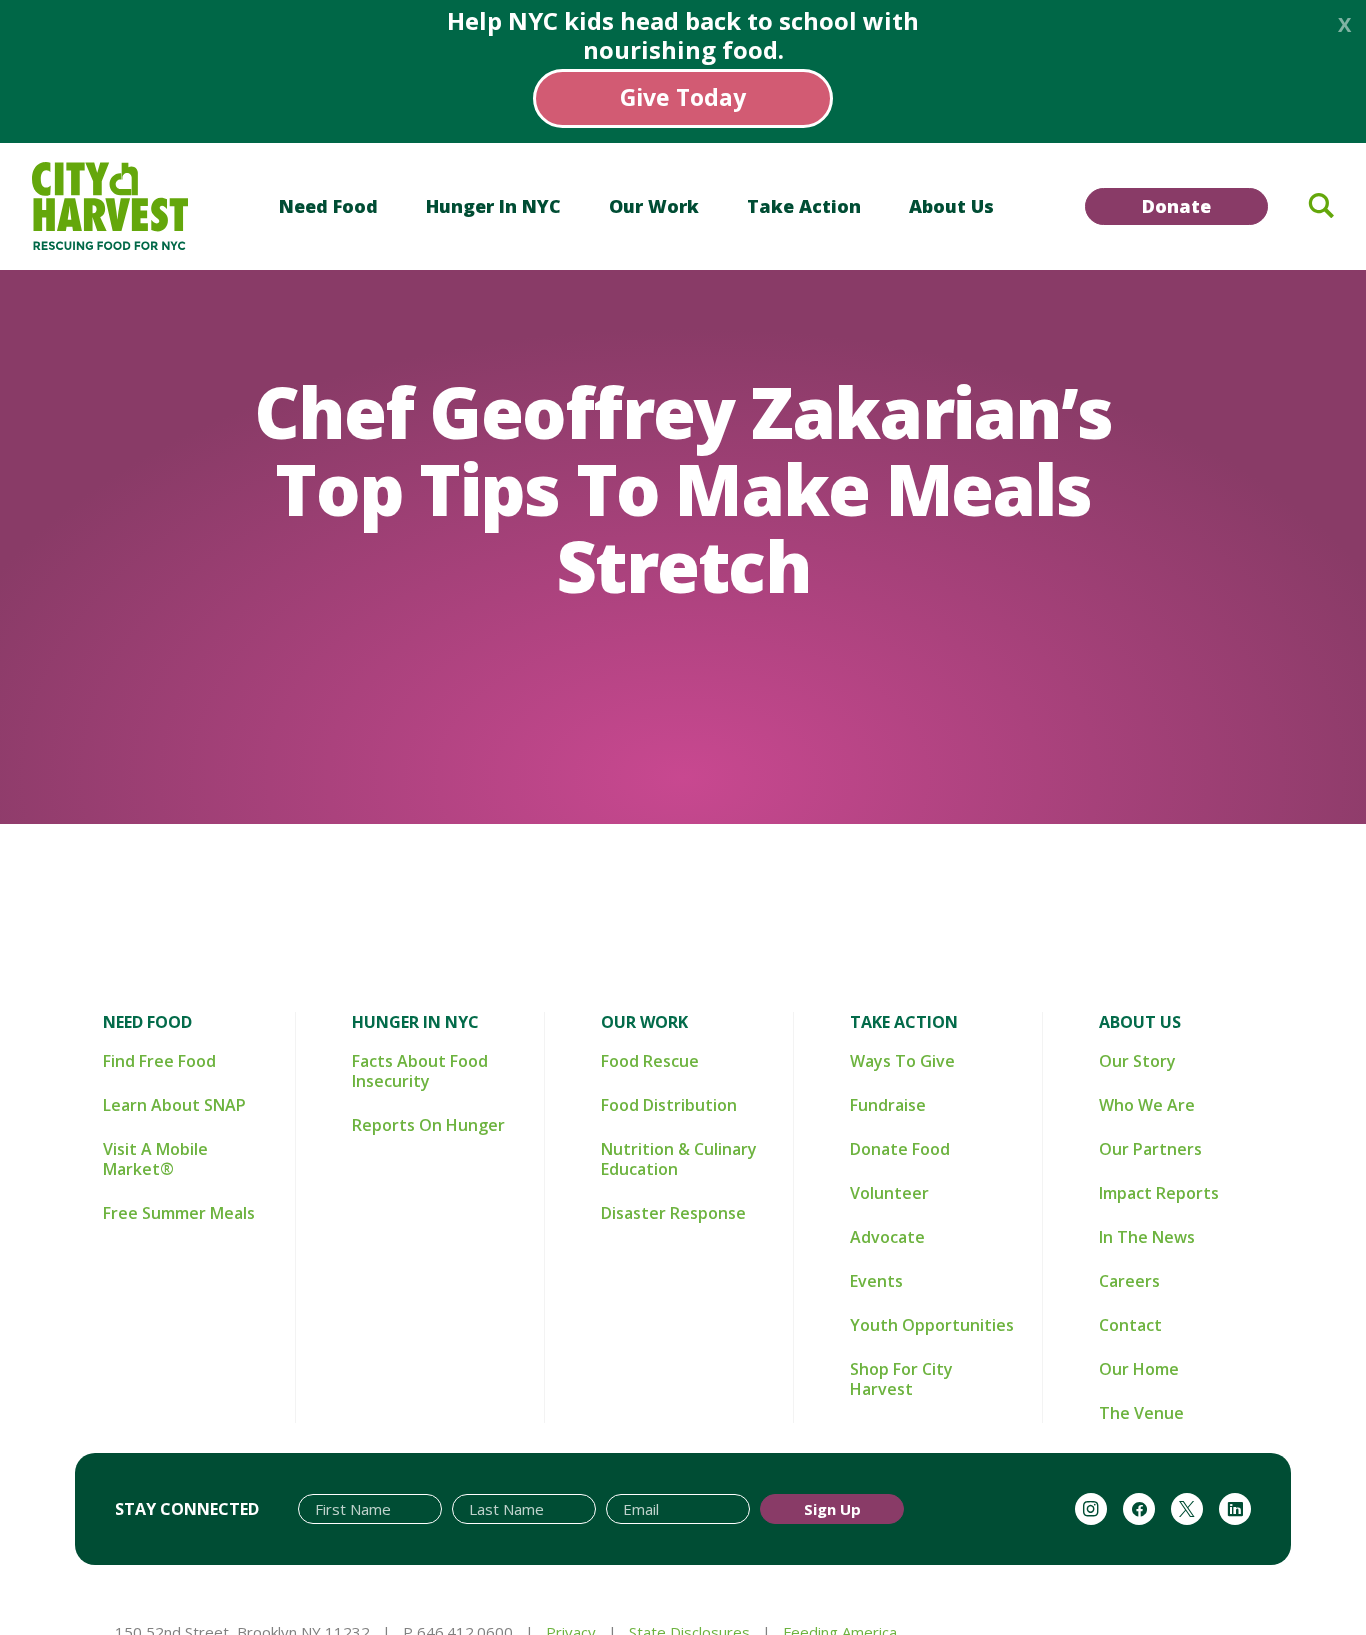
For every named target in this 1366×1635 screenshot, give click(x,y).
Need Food (328, 206)
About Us (951, 206)
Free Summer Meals (179, 1213)
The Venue (1141, 1413)
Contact (1130, 1325)
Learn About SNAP (174, 1105)
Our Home (1139, 1369)
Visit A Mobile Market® (155, 1159)
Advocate (887, 1237)
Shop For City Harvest (901, 1379)
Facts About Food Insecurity (420, 1071)
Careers (1129, 1281)
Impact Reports (1159, 1193)
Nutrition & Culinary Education (679, 1159)
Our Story (1137, 1061)
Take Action (804, 206)
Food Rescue (650, 1061)
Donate (1176, 206)
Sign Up (832, 1509)
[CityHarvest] (110, 206)
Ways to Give (902, 1061)
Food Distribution (669, 1105)
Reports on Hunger (428, 1125)
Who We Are (1147, 1105)
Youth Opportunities (932, 1325)
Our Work (654, 206)
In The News (1147, 1237)
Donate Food (900, 1149)
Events (876, 1281)
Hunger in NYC (493, 206)
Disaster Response (673, 1213)
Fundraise (888, 1105)
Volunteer (889, 1193)
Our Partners (1150, 1149)
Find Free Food (159, 1061)
